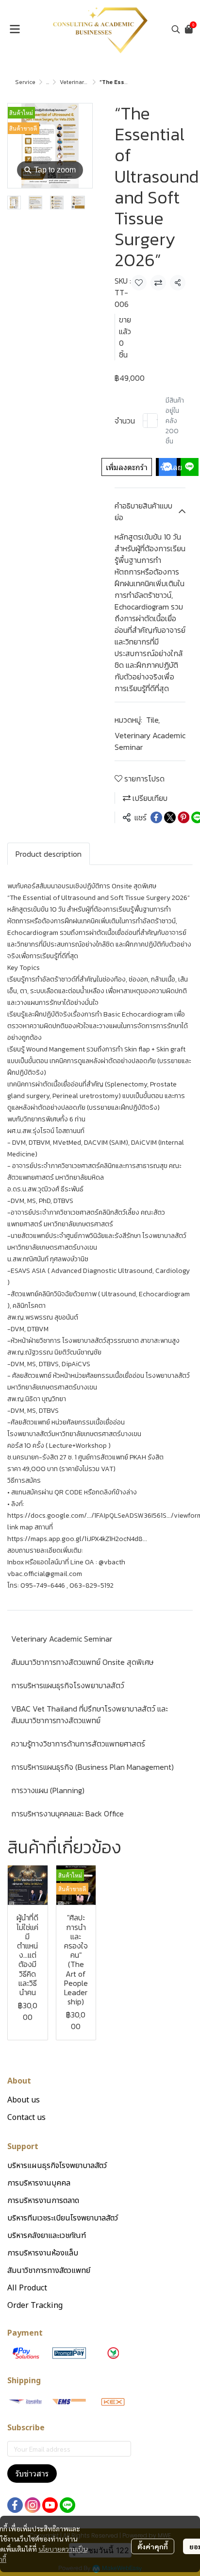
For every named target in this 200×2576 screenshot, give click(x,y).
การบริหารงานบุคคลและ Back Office (67, 1813)
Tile (153, 720)
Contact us (26, 2118)
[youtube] (50, 2505)
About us (24, 2100)
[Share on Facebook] (156, 817)
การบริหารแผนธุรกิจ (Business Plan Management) (92, 1767)
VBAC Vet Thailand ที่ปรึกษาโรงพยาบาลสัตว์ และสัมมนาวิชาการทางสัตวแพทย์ (90, 1714)
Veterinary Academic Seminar (150, 741)
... (48, 82)
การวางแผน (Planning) (48, 1790)
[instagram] (33, 2505)
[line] (67, 2505)
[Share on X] (170, 817)
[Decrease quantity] (145, 421)
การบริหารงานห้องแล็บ (43, 2253)
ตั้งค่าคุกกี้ (153, 2546)
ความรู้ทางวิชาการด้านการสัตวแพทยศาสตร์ (78, 1744)
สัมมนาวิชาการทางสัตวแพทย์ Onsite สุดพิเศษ (82, 1662)
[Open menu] (15, 29)
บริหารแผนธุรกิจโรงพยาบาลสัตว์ (57, 2166)
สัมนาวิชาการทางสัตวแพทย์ (49, 2271)
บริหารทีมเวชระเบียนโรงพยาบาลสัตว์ (63, 2218)
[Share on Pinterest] (183, 817)
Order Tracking (35, 2305)
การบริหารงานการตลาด (43, 2201)
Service (25, 82)
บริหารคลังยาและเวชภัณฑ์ (47, 2236)
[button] (176, 29)
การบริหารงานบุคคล (39, 2183)
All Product (27, 2288)
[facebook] (15, 2505)
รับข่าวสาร (32, 2474)
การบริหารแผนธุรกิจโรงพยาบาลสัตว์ (68, 1685)
